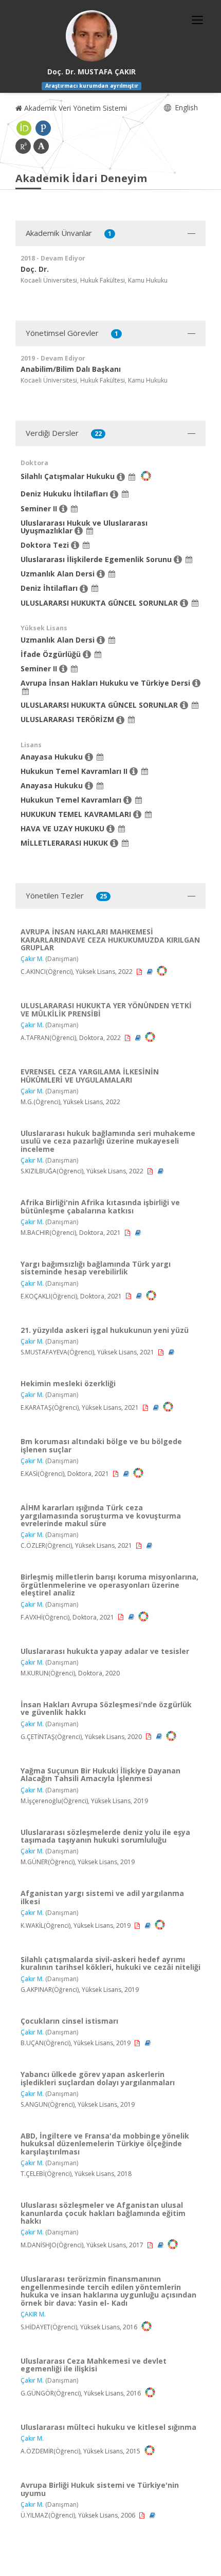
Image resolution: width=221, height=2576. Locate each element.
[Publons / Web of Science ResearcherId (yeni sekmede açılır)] (43, 128)
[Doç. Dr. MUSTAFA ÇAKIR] (91, 36)
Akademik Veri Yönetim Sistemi (75, 108)
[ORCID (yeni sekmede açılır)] (24, 128)
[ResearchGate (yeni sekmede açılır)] (23, 146)
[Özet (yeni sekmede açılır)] (151, 972)
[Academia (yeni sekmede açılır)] (41, 146)
